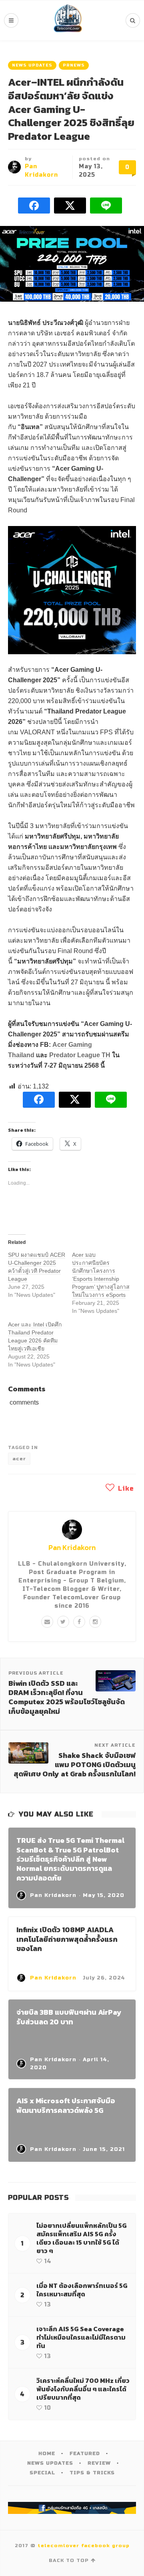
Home (47, 2453)
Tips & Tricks (92, 2473)
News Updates (32, 65)
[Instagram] (95, 1622)
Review (99, 2463)
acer (19, 1459)
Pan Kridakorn (72, 1547)
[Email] (47, 1622)
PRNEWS (74, 65)
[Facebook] (79, 1622)
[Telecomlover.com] (68, 20)
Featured (85, 2453)
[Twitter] (63, 1622)
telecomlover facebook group (84, 2546)
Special (42, 2473)
